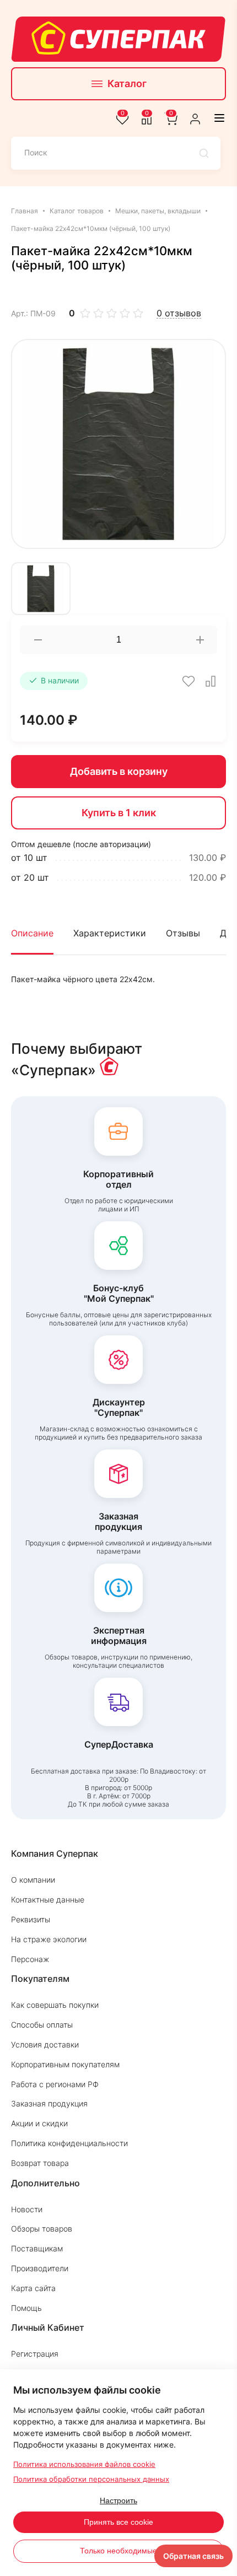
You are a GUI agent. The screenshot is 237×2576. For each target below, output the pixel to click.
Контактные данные (48, 1899)
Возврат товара (40, 2163)
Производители (40, 2268)
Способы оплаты (42, 2025)
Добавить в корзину (119, 771)
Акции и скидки (39, 2123)
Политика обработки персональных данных (91, 2479)
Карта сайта (33, 2288)
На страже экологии (49, 1939)
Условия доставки (45, 2044)
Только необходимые (118, 2551)
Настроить (118, 2500)
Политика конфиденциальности (69, 2143)
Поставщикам (37, 2248)
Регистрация (35, 2354)
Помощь (26, 2308)
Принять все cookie (118, 2522)
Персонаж (30, 1959)
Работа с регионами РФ (55, 2084)
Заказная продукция (49, 2103)
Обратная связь (193, 2556)
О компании (33, 1880)
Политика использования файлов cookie (84, 2464)
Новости (27, 2209)
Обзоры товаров (42, 2229)
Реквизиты (31, 1919)
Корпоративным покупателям (65, 2064)
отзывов (179, 313)
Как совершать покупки (55, 2005)
